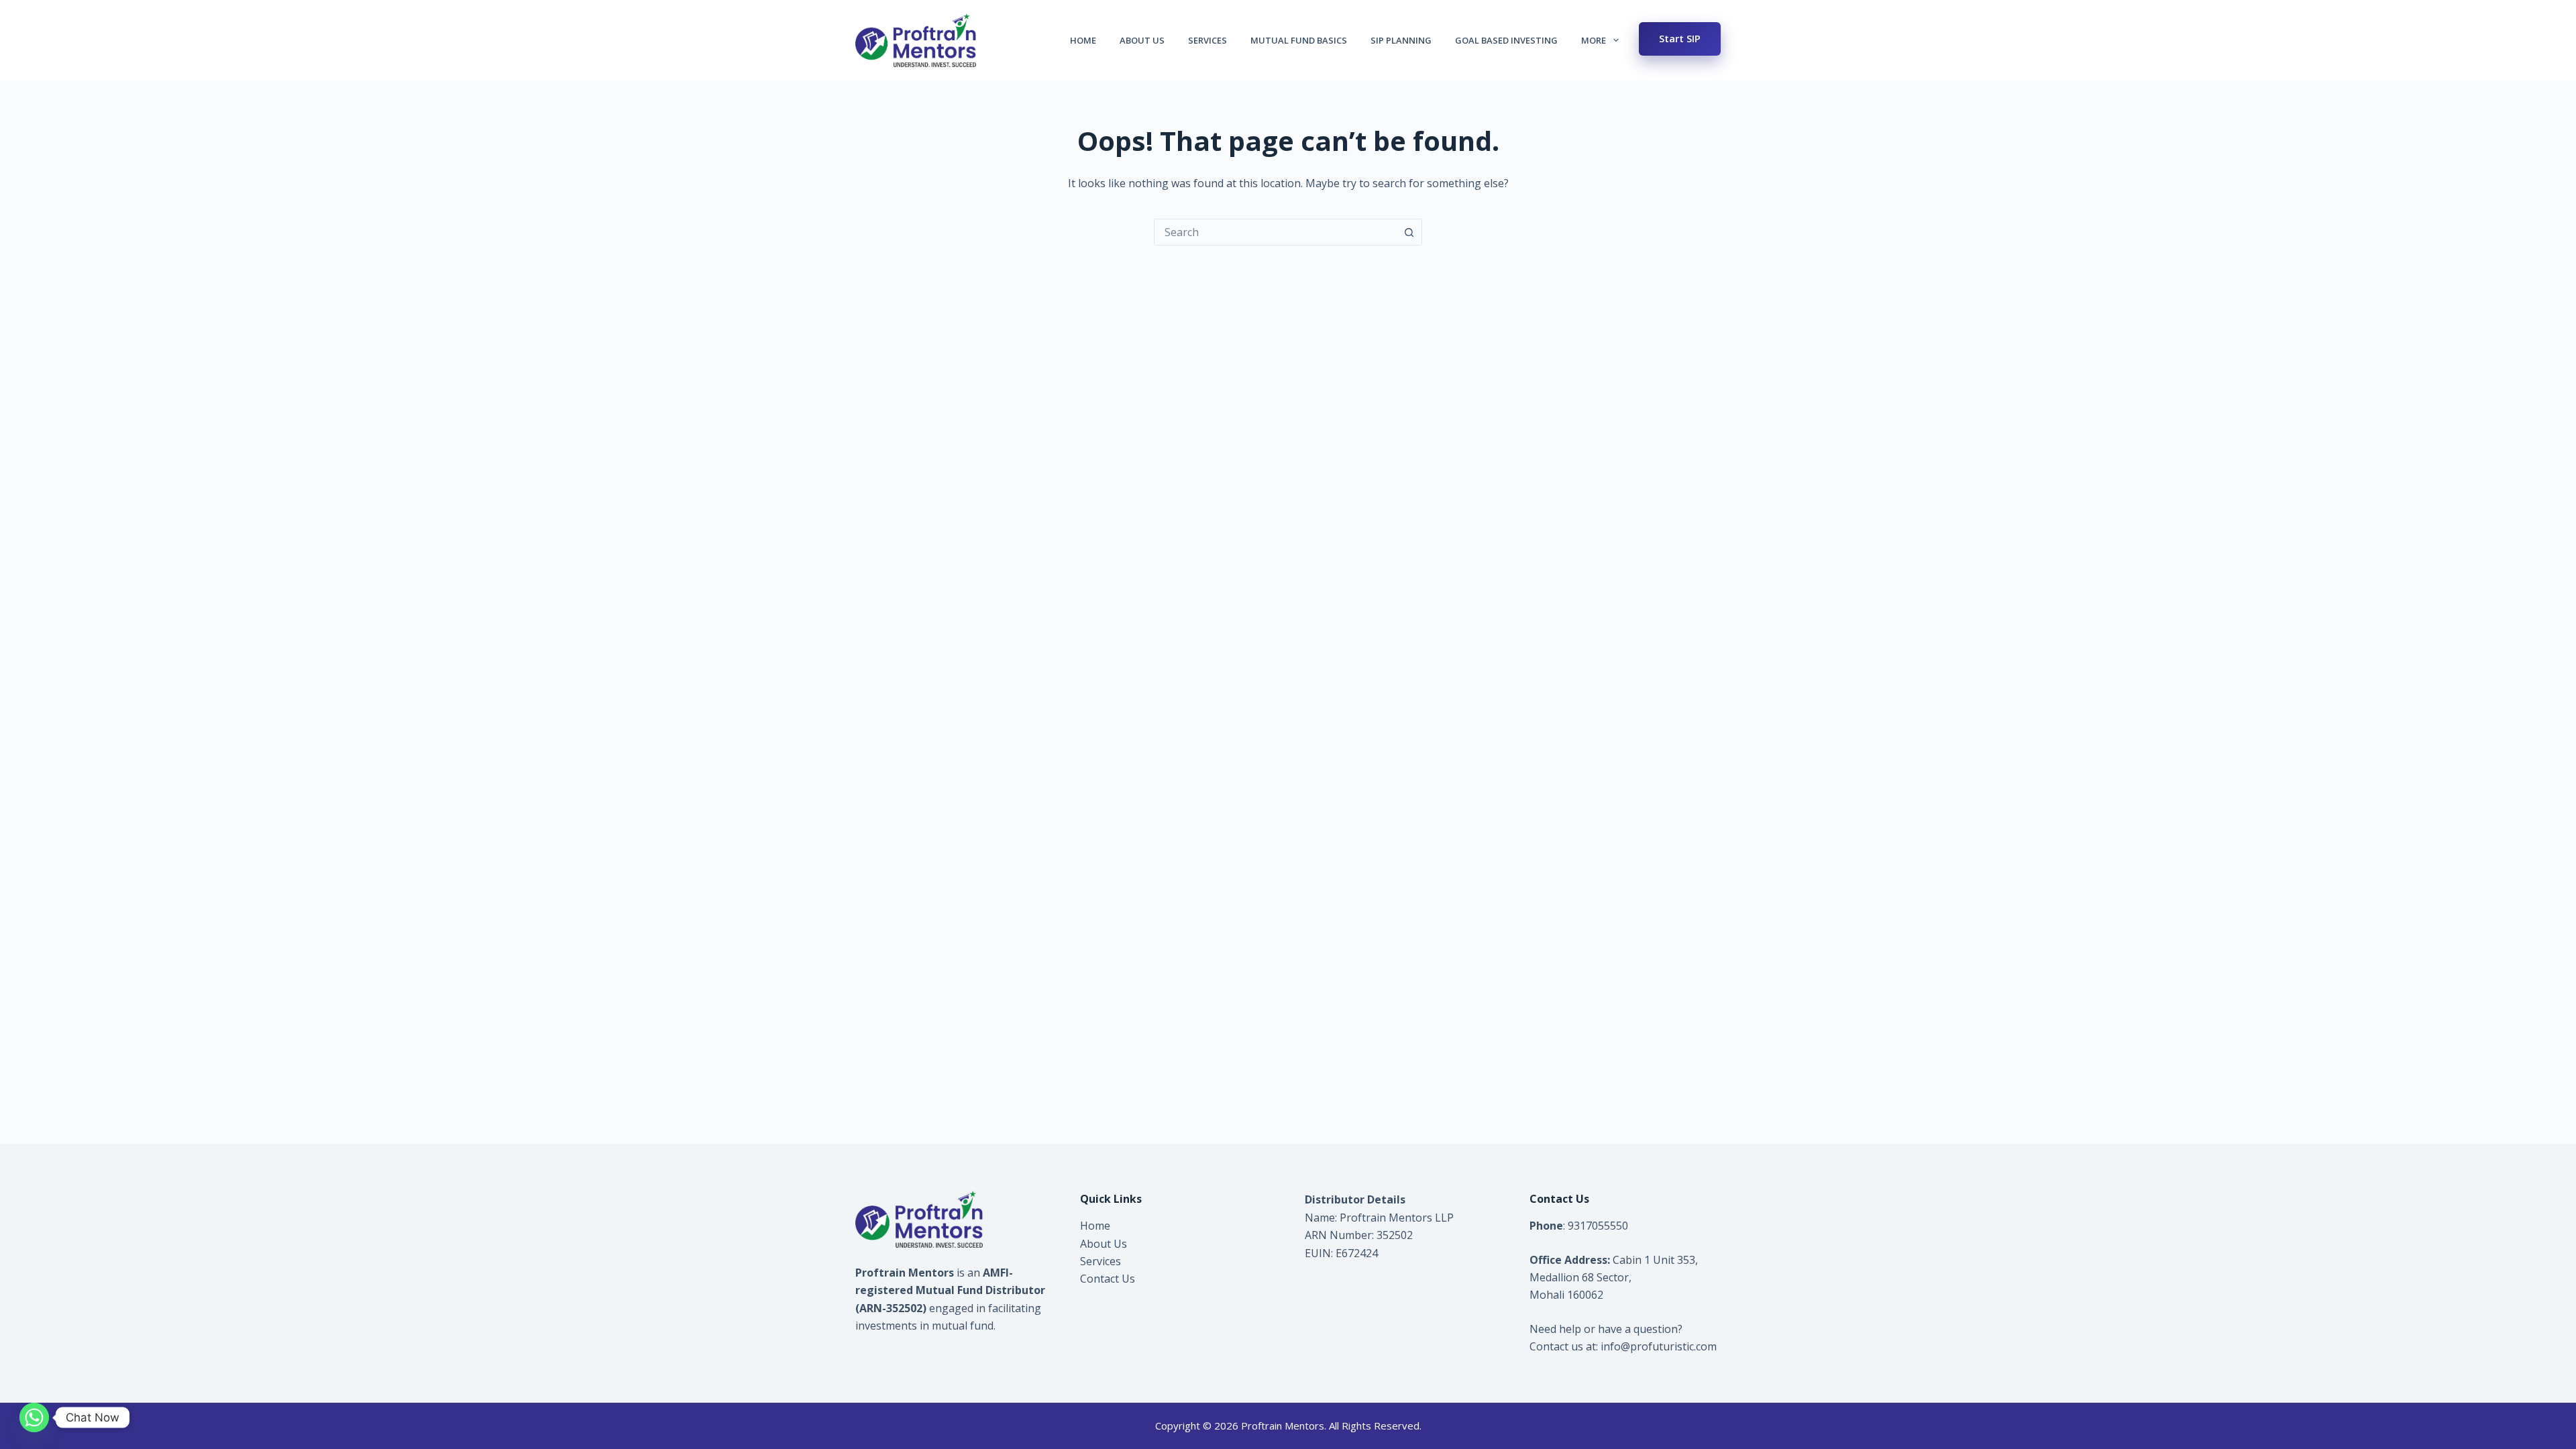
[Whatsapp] (34, 1417)
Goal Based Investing (1506, 40)
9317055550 (1598, 1226)
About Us (1142, 40)
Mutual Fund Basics (1299, 40)
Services (1207, 40)
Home (1083, 40)
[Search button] (1409, 232)
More (1594, 40)
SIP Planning (1401, 40)
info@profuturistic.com (1659, 1346)
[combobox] (1275, 232)
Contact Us (1108, 1279)
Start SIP (1680, 38)
